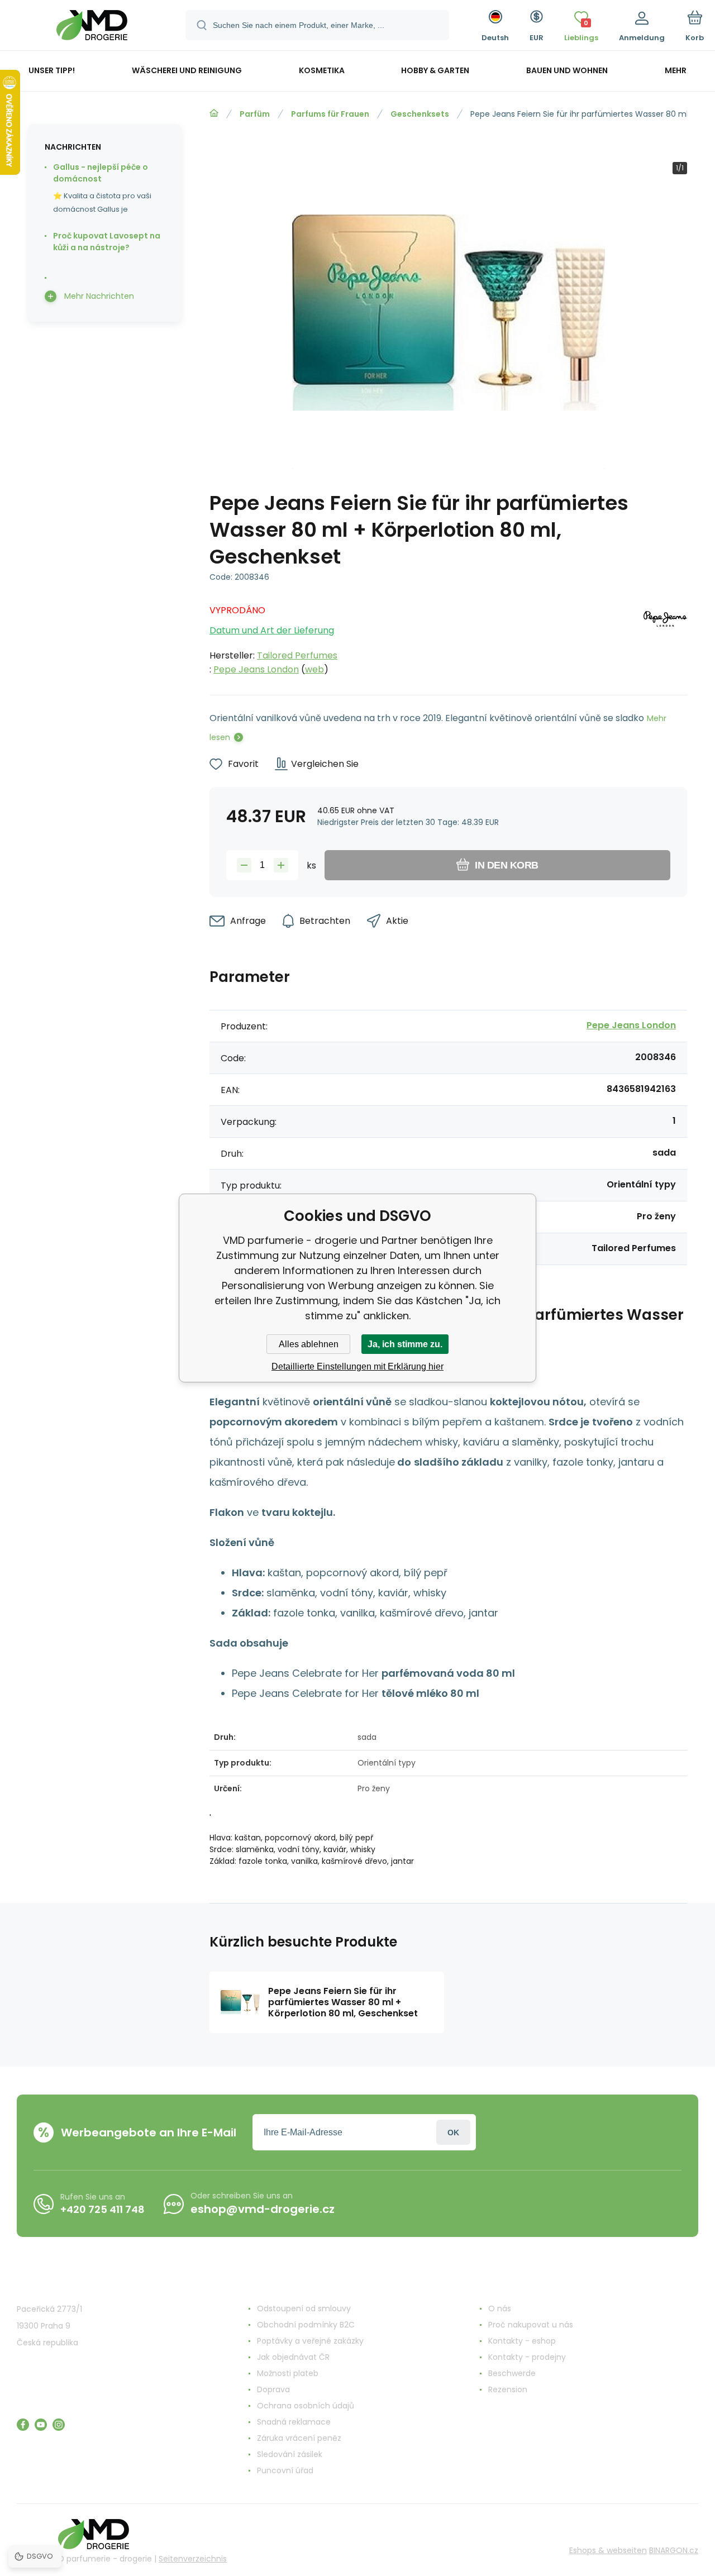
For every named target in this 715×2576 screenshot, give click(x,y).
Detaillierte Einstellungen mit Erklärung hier (357, 1366)
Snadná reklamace (294, 2422)
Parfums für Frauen (330, 114)
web (314, 669)
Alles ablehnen (309, 1344)
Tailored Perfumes (297, 655)
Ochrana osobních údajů (306, 2406)
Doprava (273, 2389)
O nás (500, 2308)
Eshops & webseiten (608, 2550)
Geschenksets (420, 114)
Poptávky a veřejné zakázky (310, 2341)
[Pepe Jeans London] (665, 637)
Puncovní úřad (285, 2470)
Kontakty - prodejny (527, 2357)
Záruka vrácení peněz (299, 2438)
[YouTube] (41, 2425)
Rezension (508, 2389)
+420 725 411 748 (103, 2209)
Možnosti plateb (288, 2373)
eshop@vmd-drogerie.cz (263, 2209)
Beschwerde (512, 2373)
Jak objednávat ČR (293, 2357)
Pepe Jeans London (256, 669)
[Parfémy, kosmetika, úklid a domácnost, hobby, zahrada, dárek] (214, 113)
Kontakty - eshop (522, 2341)
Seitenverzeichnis (193, 2559)
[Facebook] (23, 2425)
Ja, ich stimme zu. (405, 1344)
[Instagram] (59, 2425)
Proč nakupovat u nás (531, 2325)
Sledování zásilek (290, 2454)
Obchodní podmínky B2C (306, 2325)
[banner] (92, 27)
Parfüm (255, 114)
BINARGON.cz (674, 2550)
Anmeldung (453, 2132)
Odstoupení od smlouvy (304, 2308)
